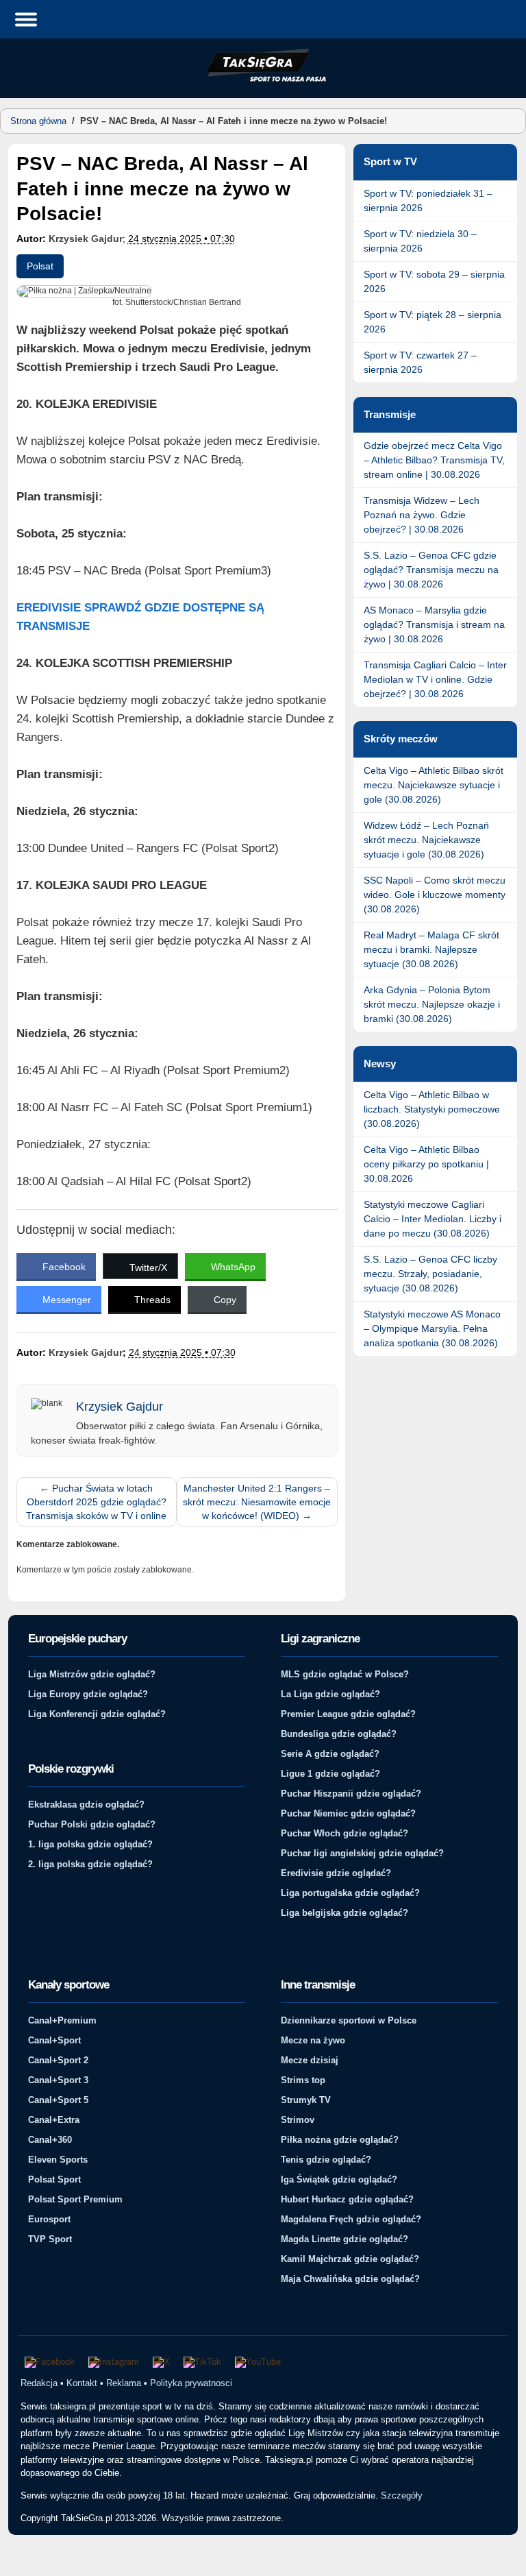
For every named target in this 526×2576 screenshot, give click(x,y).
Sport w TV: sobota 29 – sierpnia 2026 (434, 281)
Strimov (298, 2120)
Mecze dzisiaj (310, 2060)
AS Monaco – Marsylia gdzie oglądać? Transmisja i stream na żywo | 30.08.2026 (434, 624)
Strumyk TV (306, 2100)
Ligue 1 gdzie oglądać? (330, 1774)
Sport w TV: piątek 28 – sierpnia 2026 (433, 322)
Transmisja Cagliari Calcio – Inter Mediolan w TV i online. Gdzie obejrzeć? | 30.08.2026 (435, 679)
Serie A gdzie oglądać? (330, 1754)
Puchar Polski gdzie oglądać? (92, 1824)
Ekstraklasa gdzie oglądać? (86, 1805)
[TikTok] (202, 2362)
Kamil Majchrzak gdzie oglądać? (350, 2259)
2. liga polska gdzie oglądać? (90, 1864)
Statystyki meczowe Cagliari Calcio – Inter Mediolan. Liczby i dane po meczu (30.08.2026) (433, 1219)
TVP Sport (50, 2239)
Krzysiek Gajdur (86, 239)
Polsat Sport (54, 2179)
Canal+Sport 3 (58, 2080)
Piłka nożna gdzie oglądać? (340, 2140)
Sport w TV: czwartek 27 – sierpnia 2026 (420, 362)
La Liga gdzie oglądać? (330, 1694)
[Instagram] (114, 2362)
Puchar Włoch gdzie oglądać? (345, 1833)
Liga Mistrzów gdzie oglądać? (92, 1674)
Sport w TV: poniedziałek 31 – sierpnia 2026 (428, 201)
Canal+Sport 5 (58, 2100)
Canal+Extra (54, 2120)
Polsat (40, 266)
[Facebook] (50, 2362)
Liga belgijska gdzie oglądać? (345, 1913)
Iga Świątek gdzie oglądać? (339, 2179)
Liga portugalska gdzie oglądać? (350, 1893)
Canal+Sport (54, 2040)
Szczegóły (402, 2495)
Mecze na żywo (313, 2040)
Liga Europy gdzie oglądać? (88, 1694)
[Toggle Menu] (26, 19)
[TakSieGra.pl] (263, 80)
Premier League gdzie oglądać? (348, 1714)
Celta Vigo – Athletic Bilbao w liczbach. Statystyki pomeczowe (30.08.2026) (432, 1109)
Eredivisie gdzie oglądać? (336, 1873)
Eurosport (49, 2219)
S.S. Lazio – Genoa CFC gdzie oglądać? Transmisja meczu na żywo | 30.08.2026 (431, 570)
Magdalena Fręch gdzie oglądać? (351, 2219)
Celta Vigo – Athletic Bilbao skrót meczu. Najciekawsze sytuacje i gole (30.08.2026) (434, 785)
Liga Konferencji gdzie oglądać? (97, 1714)
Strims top (303, 2080)
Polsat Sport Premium (75, 2199)
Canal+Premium (62, 2020)
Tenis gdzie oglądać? (326, 2160)
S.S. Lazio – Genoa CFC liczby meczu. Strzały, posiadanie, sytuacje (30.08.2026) (430, 1274)
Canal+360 (50, 2140)
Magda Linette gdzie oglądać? (345, 2239)
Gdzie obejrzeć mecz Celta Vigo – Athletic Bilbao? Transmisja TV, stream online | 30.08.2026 (434, 460)
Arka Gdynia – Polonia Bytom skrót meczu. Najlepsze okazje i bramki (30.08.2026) (432, 1004)
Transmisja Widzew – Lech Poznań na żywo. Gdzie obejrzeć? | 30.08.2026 (422, 515)
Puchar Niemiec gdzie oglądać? (348, 1813)
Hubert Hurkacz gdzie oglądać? (347, 2199)
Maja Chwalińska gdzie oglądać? (350, 2279)
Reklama (124, 2383)
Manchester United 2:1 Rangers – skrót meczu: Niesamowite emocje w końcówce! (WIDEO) (257, 1502)
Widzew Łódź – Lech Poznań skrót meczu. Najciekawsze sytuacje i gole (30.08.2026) (426, 840)
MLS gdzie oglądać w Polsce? (345, 1674)
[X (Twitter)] (161, 2362)
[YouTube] (258, 2362)
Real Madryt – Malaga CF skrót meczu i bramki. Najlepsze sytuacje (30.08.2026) (431, 949)
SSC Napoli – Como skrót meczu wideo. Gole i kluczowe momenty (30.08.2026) (435, 895)
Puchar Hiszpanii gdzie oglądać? (351, 1794)
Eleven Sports (58, 2160)
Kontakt (82, 2383)
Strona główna (38, 121)
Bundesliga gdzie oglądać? (339, 1734)
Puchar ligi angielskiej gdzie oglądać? (362, 1853)
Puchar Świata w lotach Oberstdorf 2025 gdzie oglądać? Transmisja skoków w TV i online (96, 1502)
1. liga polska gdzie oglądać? (90, 1844)
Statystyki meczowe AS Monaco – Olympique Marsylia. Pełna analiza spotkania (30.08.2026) (432, 1328)
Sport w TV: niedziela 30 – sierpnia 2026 (420, 241)
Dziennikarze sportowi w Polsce (349, 2020)
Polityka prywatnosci (191, 2383)
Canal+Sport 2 (58, 2060)
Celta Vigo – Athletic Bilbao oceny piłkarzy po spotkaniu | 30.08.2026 (426, 1164)
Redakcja (39, 2383)
